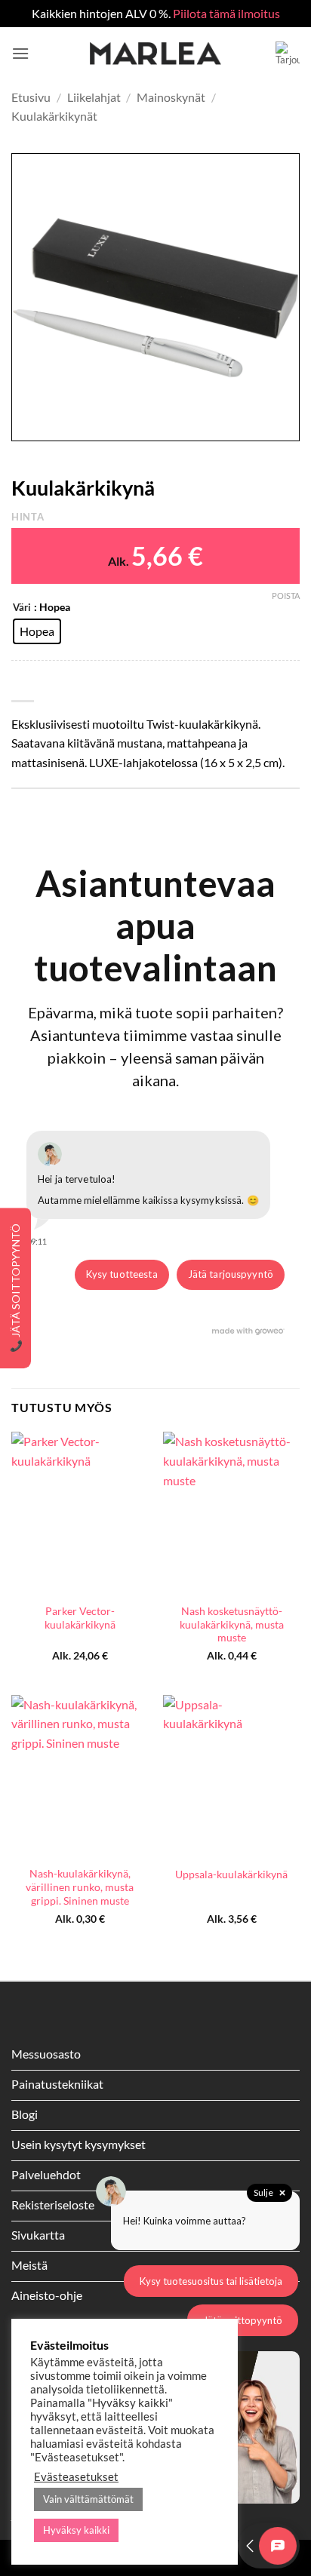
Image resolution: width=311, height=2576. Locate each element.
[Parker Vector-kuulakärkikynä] (80, 1514)
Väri (22, 608)
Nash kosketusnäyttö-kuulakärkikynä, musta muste (232, 1624)
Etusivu (31, 97)
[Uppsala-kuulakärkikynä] (231, 1777)
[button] (20, 53)
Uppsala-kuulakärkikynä (231, 1874)
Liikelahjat (94, 97)
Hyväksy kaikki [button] (76, 2530)
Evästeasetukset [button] (76, 2477)
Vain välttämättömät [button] (88, 2499)
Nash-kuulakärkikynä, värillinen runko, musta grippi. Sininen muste (80, 1887)
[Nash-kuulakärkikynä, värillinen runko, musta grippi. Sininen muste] (80, 1777)
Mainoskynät (171, 97)
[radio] (37, 631)
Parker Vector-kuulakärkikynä (80, 1618)
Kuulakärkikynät (54, 116)
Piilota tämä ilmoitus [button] (226, 13)
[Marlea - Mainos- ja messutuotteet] (155, 54)
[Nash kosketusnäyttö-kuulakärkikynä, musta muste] (231, 1514)
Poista (286, 596)
